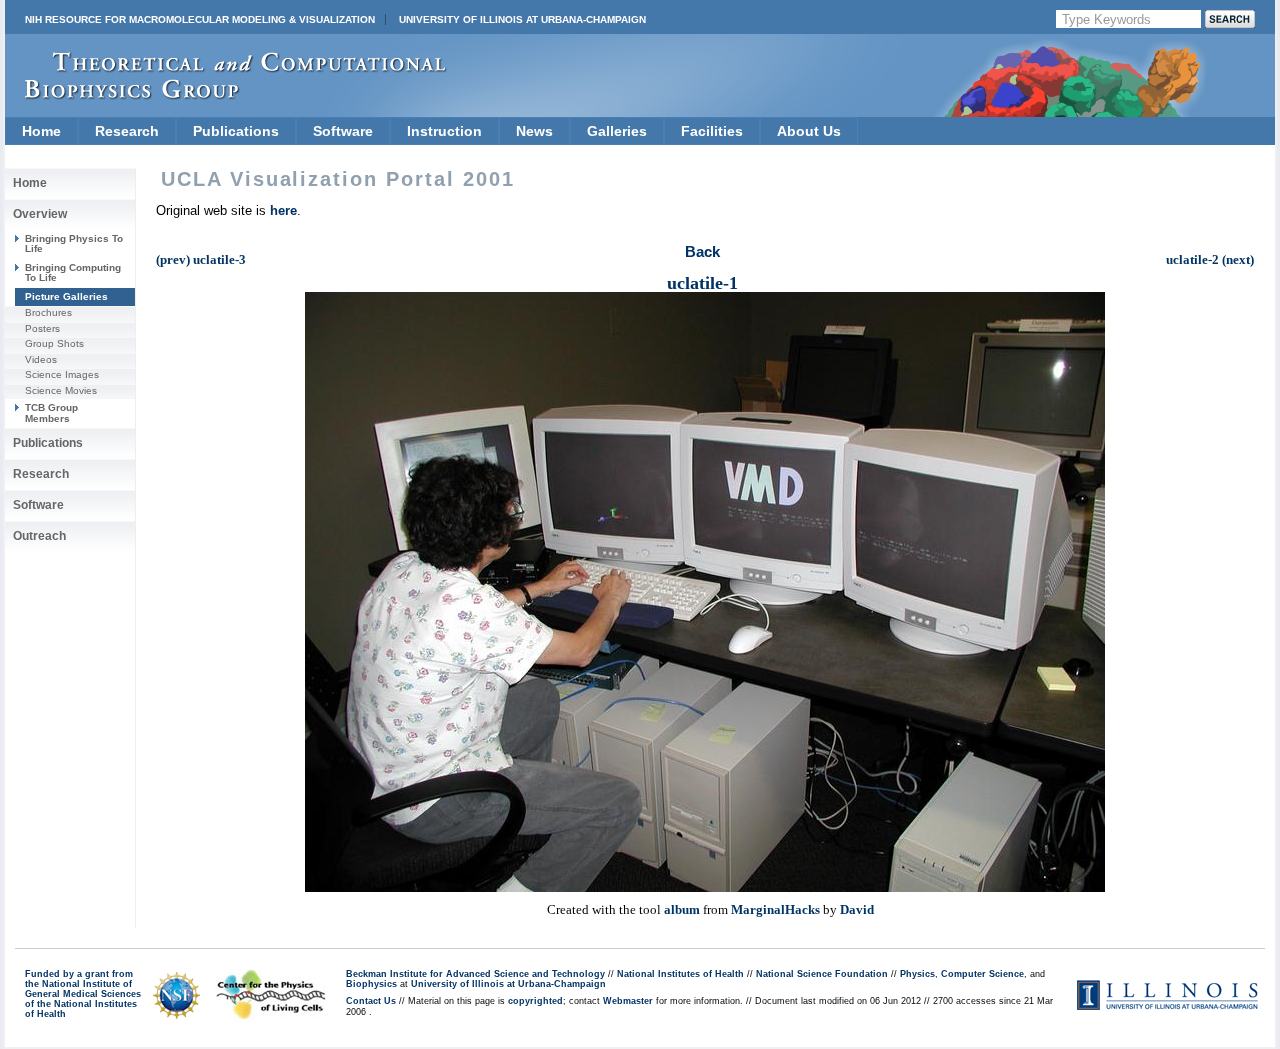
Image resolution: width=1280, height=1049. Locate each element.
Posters (42, 328)
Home (41, 131)
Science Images (62, 374)
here (283, 210)
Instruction (444, 131)
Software (343, 131)
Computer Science (982, 974)
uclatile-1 (702, 283)
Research (127, 131)
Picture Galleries (66, 296)
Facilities (712, 131)
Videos (41, 359)
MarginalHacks (775, 909)
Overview (40, 214)
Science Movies (61, 390)
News (534, 131)
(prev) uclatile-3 (201, 259)
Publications (236, 131)
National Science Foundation (822, 974)
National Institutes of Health (680, 974)
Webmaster (628, 1001)
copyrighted (535, 1001)
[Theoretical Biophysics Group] (226, 94)
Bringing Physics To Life (74, 243)
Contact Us (371, 1001)
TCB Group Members (51, 412)
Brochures (48, 312)
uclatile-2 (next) (1210, 259)
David (857, 909)
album (682, 909)
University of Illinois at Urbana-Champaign (522, 19)
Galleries (617, 131)
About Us (809, 131)
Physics (917, 974)
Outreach (39, 536)
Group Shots (54, 343)
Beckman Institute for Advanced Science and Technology (475, 974)
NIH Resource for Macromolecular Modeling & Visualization (200, 19)
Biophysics (371, 984)
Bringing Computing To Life (73, 272)
